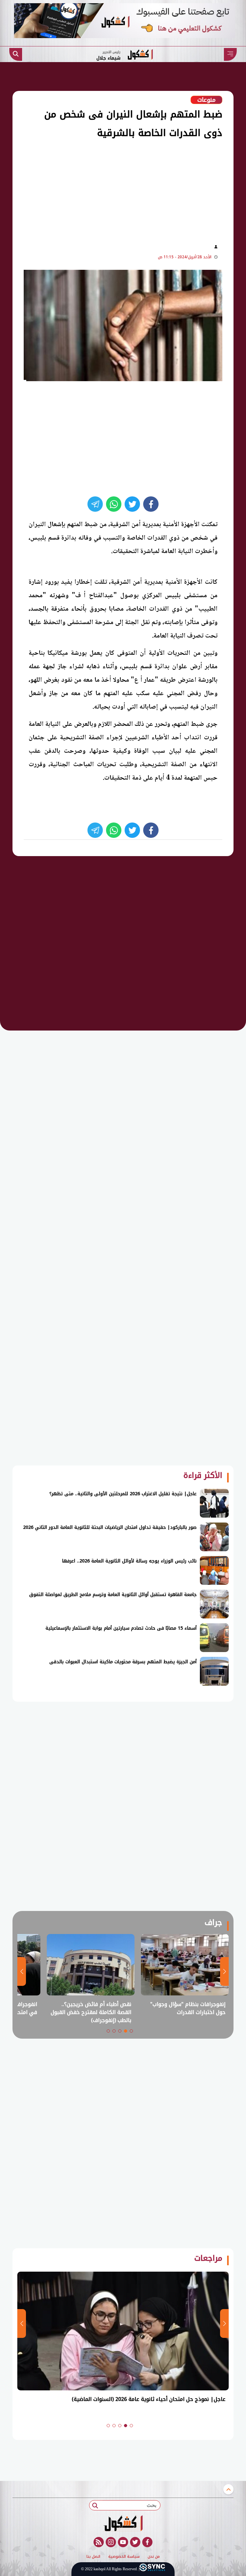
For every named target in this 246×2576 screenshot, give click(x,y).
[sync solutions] (152, 2569)
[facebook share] (151, 504)
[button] (131, 2031)
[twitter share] (132, 504)
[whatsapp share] (114, 504)
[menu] (230, 54)
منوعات (206, 100)
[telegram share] (95, 504)
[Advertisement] (111, 190)
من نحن (154, 2557)
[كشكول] (123, 2523)
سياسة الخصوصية (124, 2557)
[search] (16, 54)
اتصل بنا (93, 2557)
